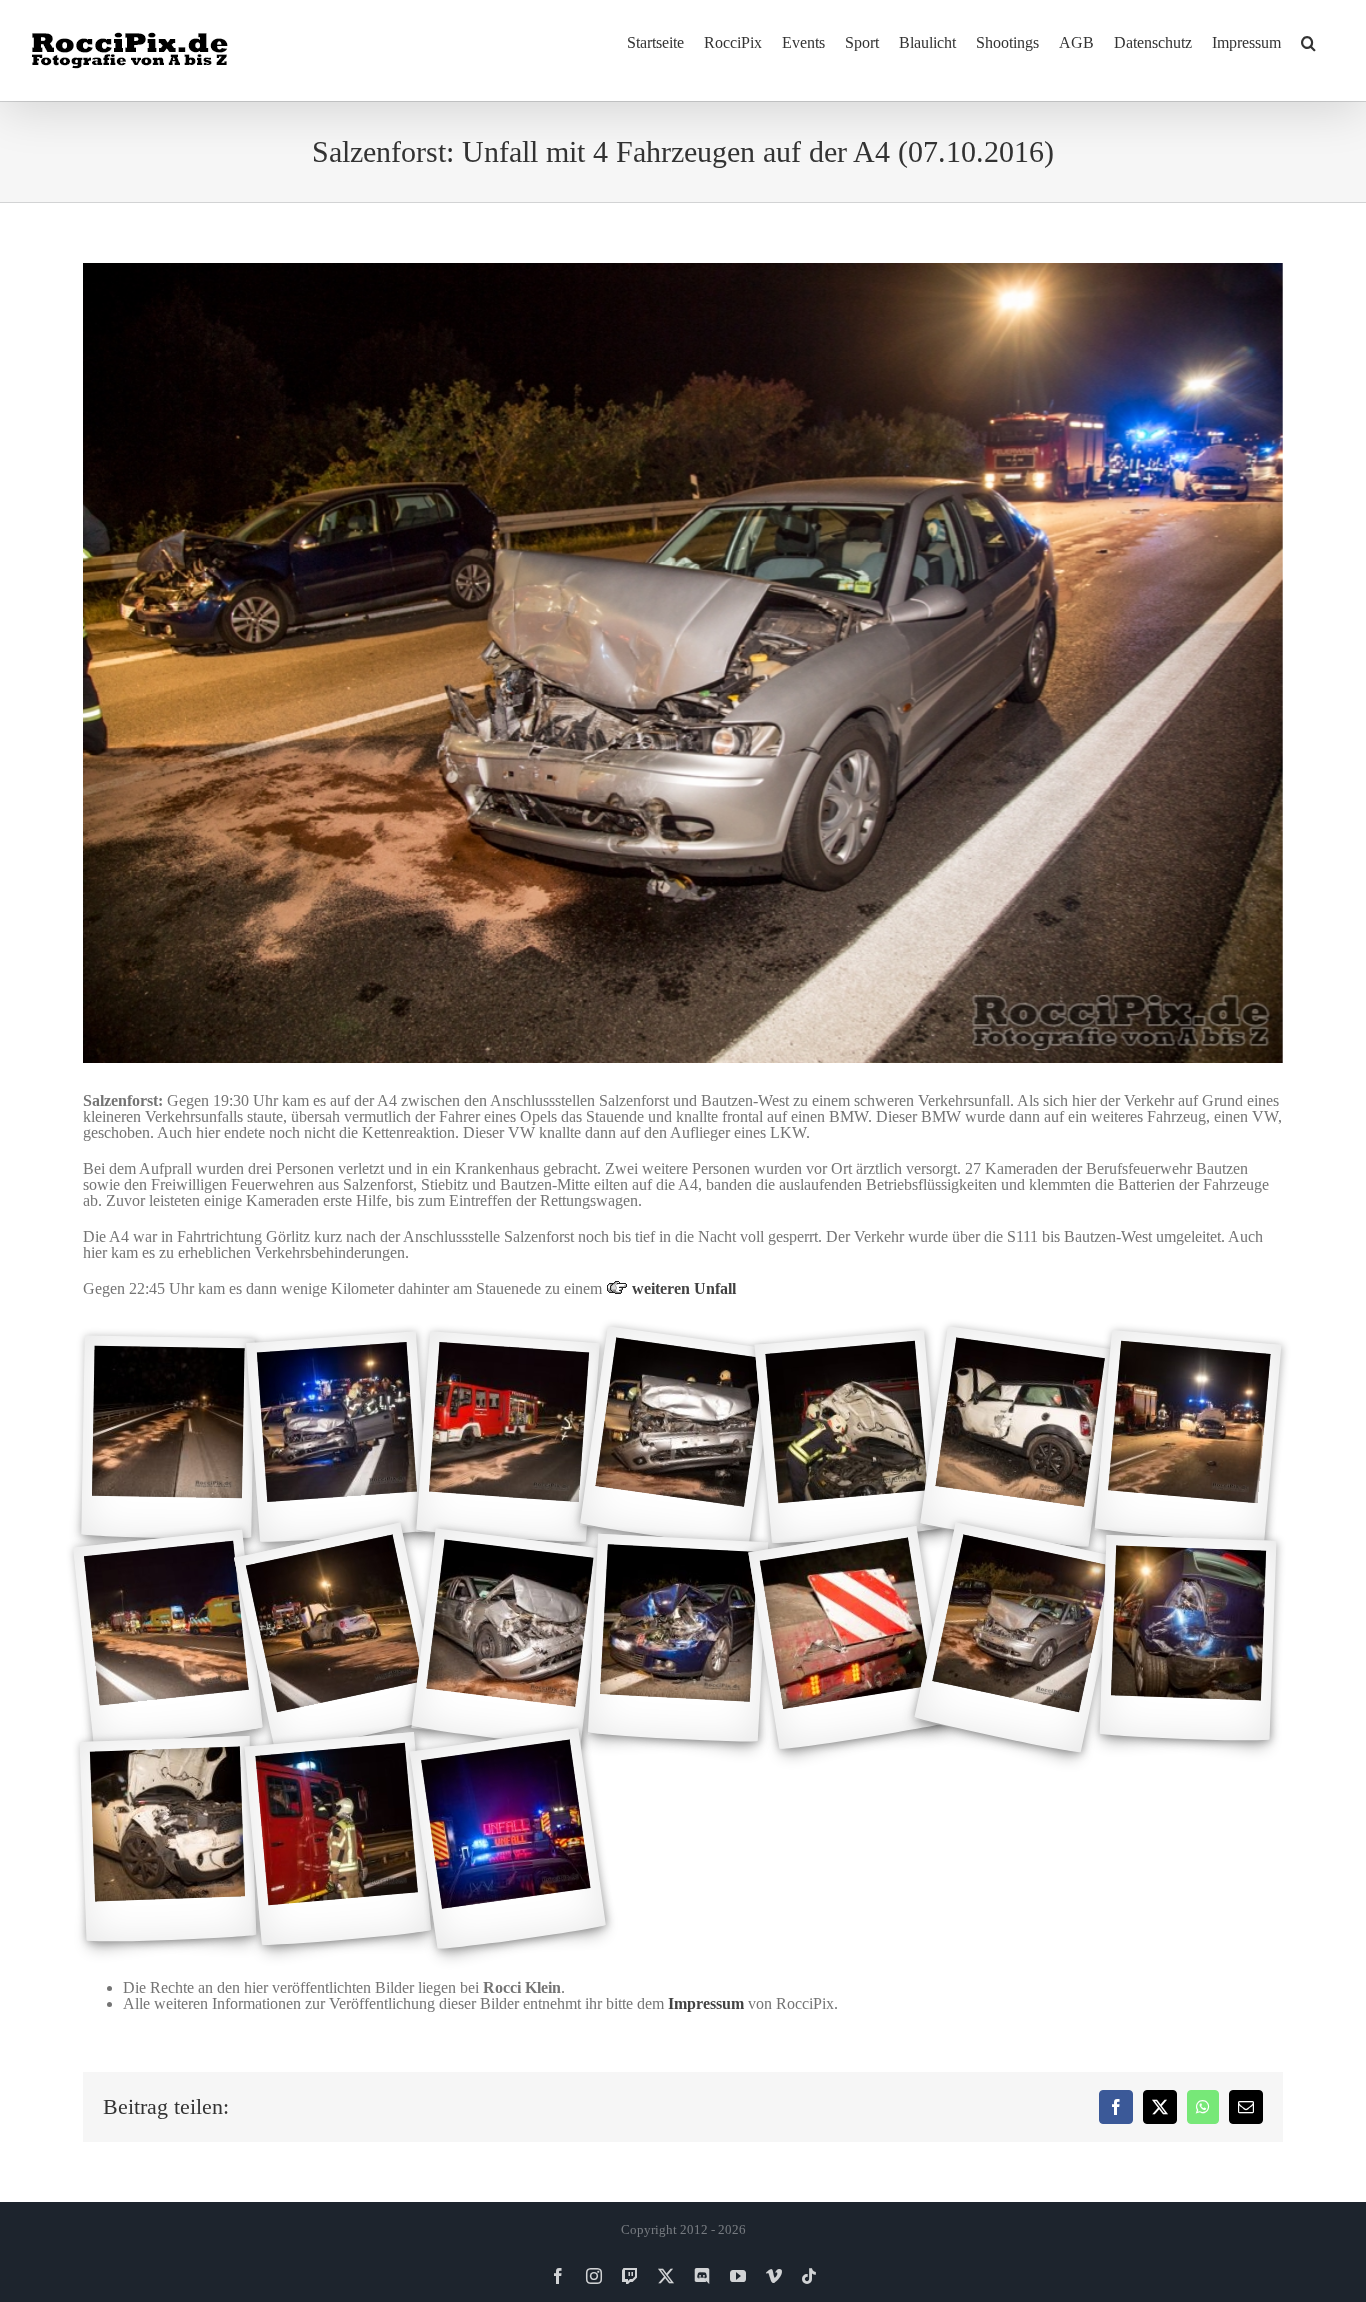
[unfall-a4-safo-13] (1018, 1639)
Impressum (706, 2003)
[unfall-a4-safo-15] (168, 1839)
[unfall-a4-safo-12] (847, 1638)
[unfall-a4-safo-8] (168, 1639)
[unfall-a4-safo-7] (1188, 1437)
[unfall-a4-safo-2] (338, 1438)
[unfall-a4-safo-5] (848, 1437)
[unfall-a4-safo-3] (508, 1438)
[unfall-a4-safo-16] (338, 1839)
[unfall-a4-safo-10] (507, 1639)
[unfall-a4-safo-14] (1188, 1638)
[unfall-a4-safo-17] (508, 1840)
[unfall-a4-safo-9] (338, 1639)
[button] (1308, 42)
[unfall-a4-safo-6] (1018, 1438)
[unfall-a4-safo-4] (678, 1438)
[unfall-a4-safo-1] (167, 1438)
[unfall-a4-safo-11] (678, 1639)
